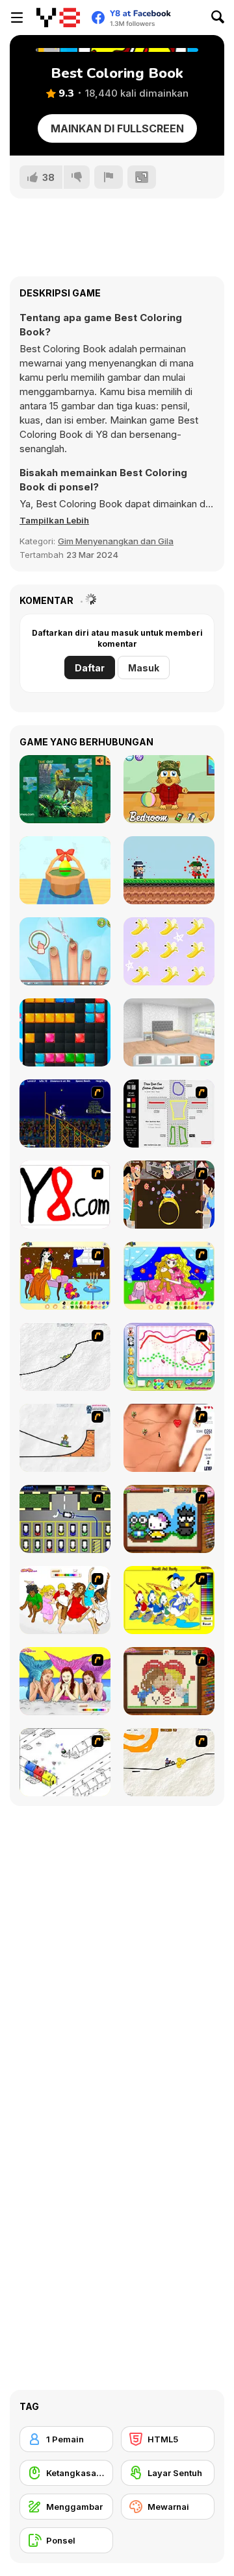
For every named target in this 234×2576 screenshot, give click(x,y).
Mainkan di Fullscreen (117, 128)
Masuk (144, 668)
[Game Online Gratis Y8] (58, 18)
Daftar (90, 668)
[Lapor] (109, 177)
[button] (54, 520)
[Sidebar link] (17, 18)
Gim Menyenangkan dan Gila (116, 541)
